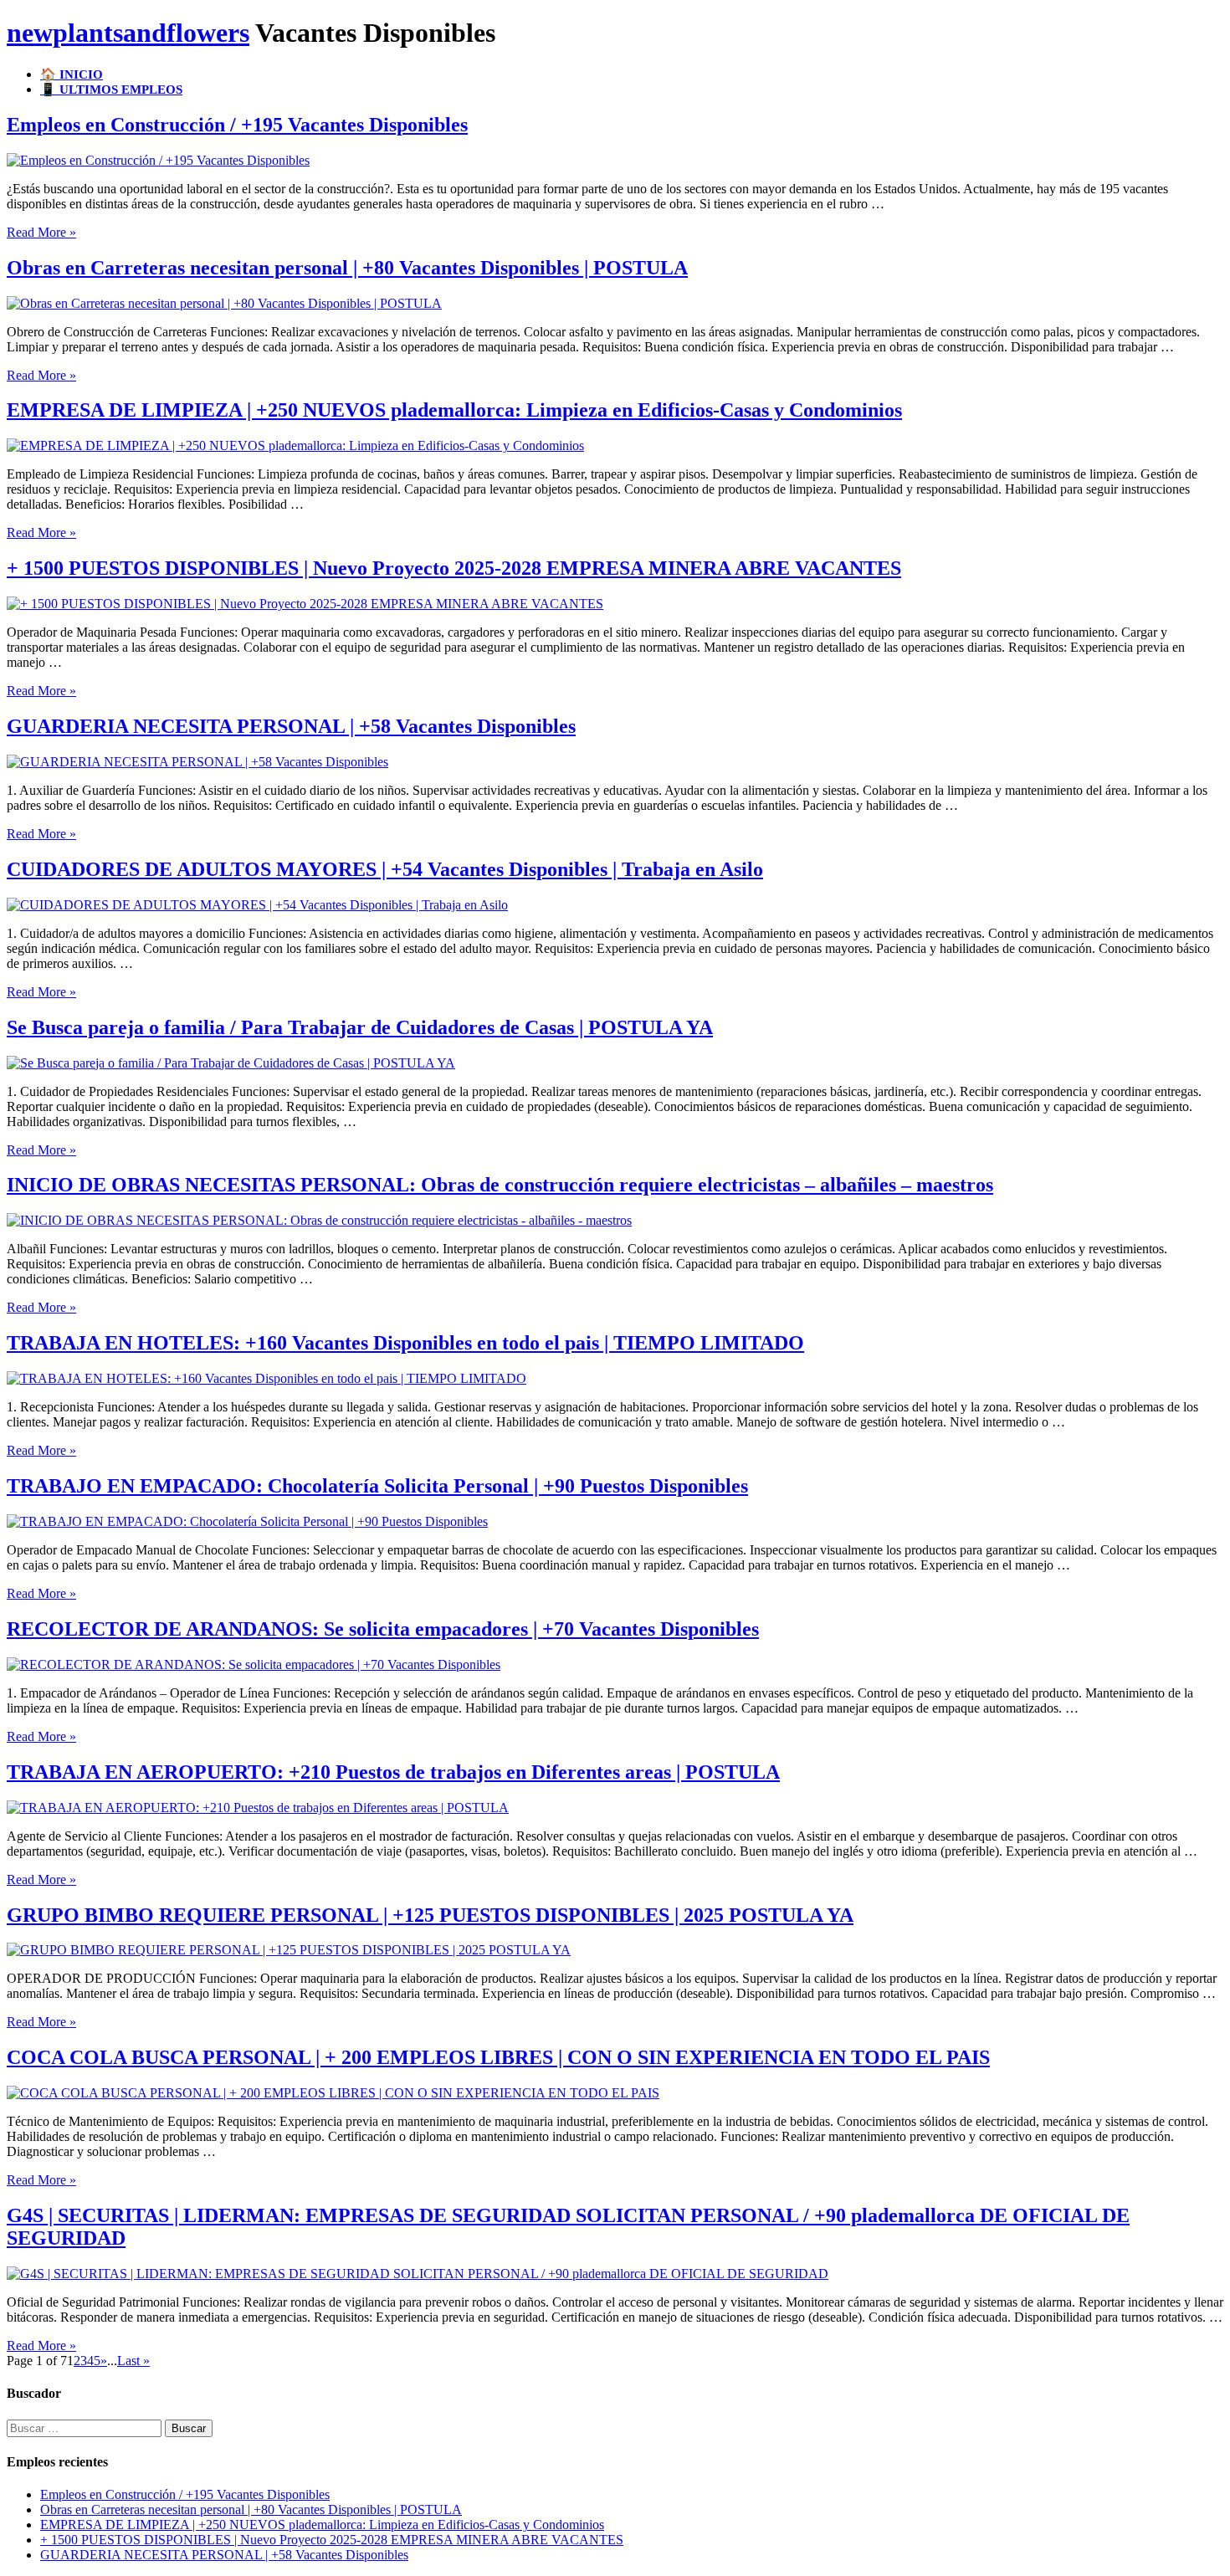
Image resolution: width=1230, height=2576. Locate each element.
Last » (133, 2361)
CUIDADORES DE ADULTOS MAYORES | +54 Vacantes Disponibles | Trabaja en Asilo (385, 869)
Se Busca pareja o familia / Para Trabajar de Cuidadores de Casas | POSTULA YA (360, 1027)
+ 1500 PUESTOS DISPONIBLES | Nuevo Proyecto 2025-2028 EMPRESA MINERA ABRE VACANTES (454, 568)
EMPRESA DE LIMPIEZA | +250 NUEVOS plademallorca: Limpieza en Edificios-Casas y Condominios (454, 410)
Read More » (41, 232)
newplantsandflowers (128, 33)
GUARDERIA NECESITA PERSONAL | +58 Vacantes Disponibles (291, 726)
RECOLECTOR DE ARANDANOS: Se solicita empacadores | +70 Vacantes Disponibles (383, 1629)
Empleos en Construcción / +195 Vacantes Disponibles (237, 125)
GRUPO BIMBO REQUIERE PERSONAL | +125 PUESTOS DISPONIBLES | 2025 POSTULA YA (430, 1915)
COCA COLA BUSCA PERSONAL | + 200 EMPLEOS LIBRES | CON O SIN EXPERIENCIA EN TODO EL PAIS (498, 2057)
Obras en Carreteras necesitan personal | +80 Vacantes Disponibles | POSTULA (347, 268)
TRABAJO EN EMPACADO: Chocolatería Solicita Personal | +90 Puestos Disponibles (377, 1486)
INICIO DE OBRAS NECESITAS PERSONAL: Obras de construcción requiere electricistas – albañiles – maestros (500, 1185)
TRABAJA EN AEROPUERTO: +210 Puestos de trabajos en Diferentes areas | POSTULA (393, 1772)
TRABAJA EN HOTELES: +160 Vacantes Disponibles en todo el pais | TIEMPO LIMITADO (405, 1343)
